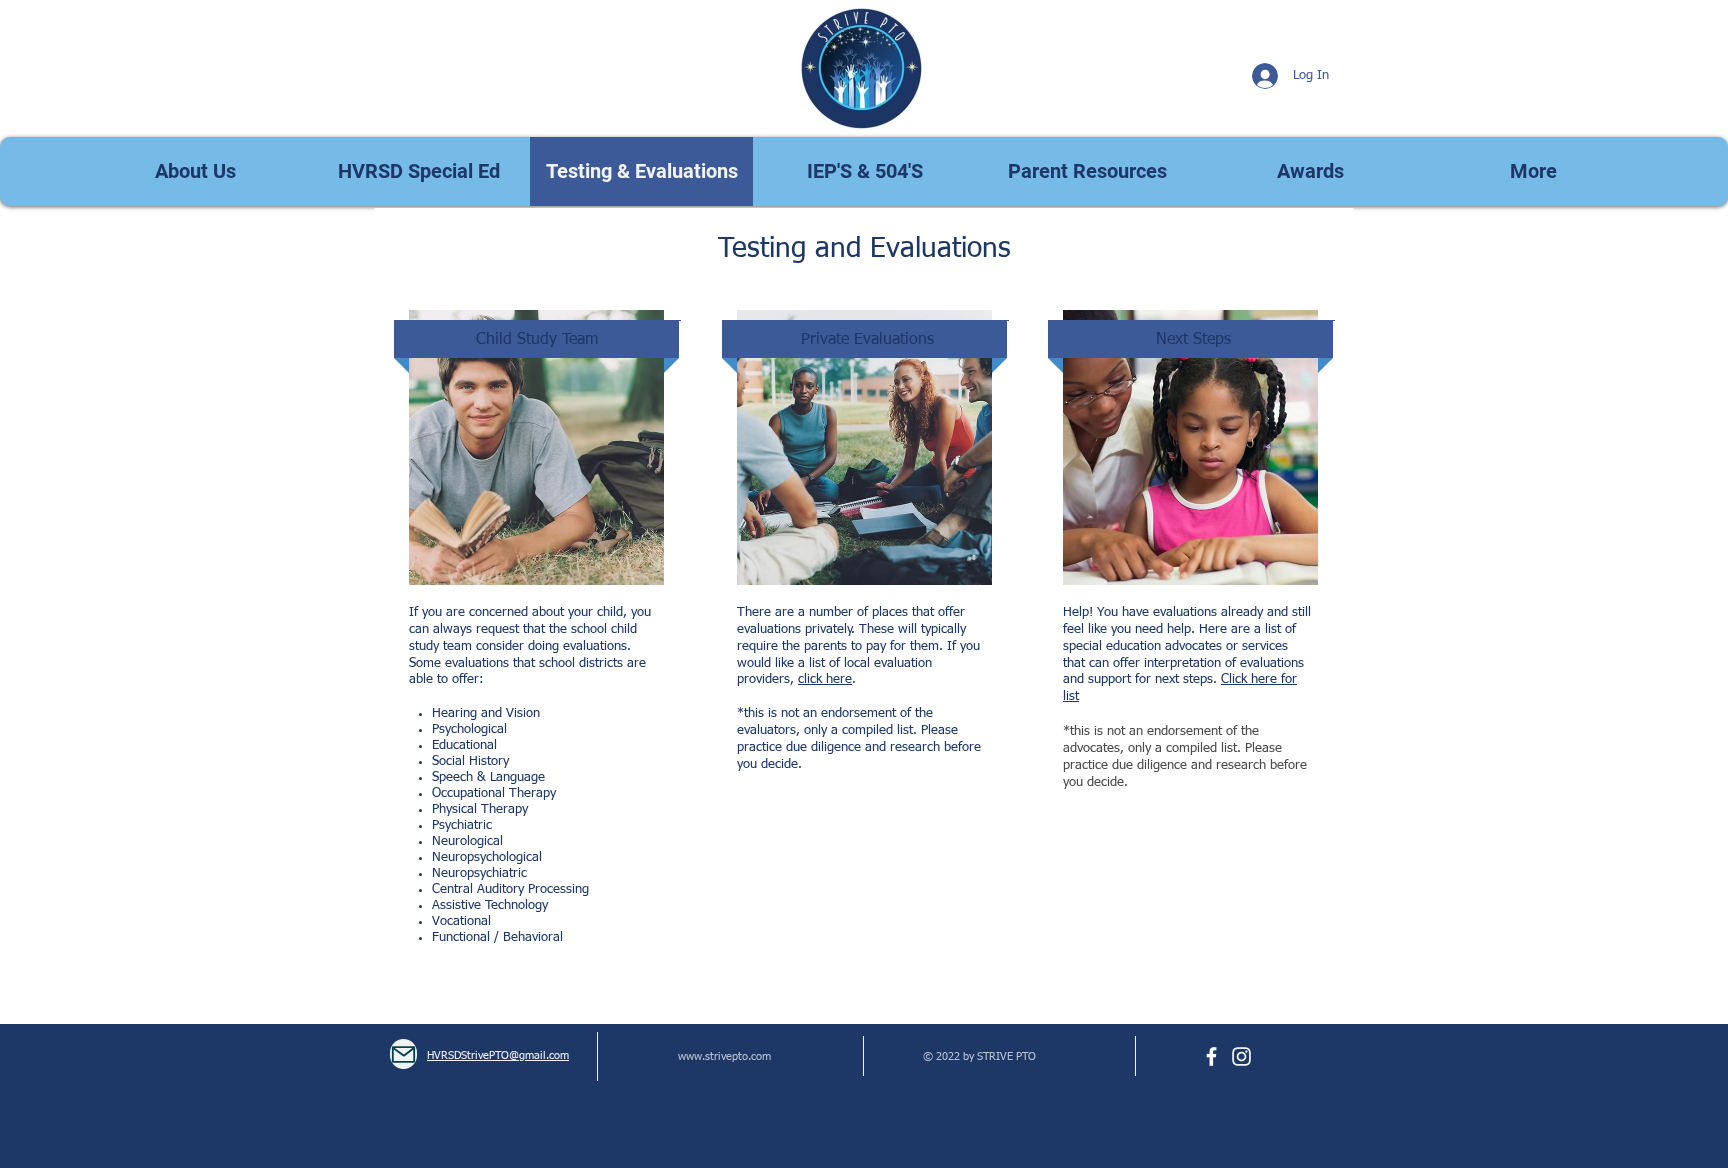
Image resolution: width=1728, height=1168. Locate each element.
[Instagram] (1241, 1056)
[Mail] (403, 1054)
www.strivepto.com (724, 1056)
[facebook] (1211, 1056)
